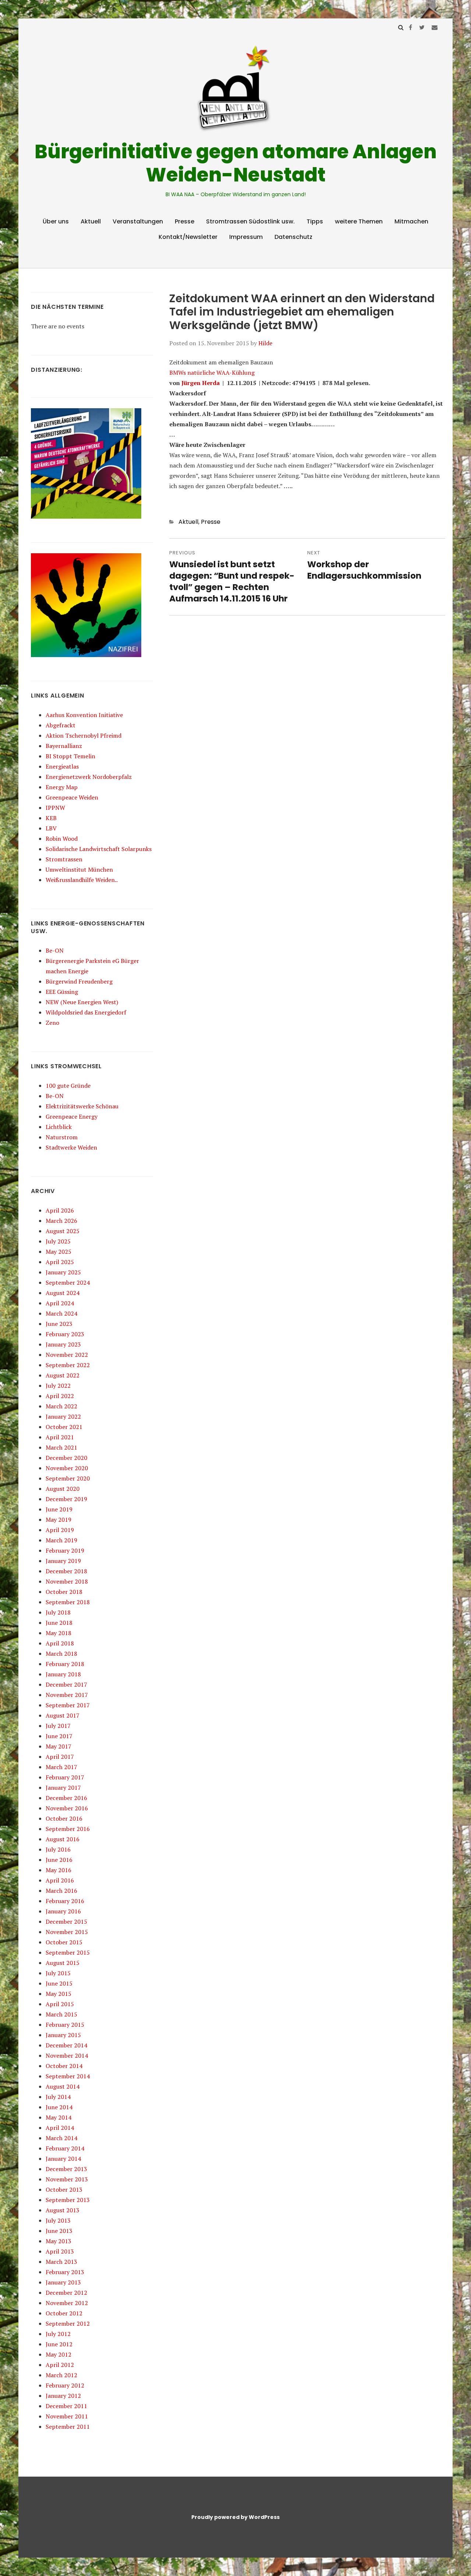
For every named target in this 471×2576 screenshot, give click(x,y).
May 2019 (59, 1520)
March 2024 (61, 1313)
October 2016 (64, 1818)
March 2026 (61, 1221)
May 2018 (59, 1633)
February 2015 (65, 2025)
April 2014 (60, 2128)
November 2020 (67, 1468)
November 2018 (67, 1581)
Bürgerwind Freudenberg (79, 981)
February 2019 (65, 1550)
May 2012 (59, 2354)
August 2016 (63, 1839)
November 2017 (67, 1695)
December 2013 (66, 2169)
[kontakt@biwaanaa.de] (435, 27)
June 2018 (59, 1623)
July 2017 (58, 1726)
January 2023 (63, 1344)
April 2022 (60, 1396)
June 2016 (59, 1860)
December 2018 (66, 1571)
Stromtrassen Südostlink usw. (250, 221)
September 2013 (68, 2200)
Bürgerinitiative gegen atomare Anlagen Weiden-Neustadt (236, 163)
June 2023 (59, 1324)
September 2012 (68, 2323)
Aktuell (91, 221)
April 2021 (60, 1437)
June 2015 (59, 1983)
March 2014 (61, 2138)
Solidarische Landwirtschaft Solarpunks (99, 849)
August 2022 (63, 1375)
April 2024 (60, 1303)
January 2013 (63, 2282)
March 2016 (61, 1891)
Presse (185, 221)
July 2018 (58, 1612)
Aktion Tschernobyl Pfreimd (84, 735)
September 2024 (68, 1282)
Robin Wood (62, 839)
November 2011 (67, 2416)
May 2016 (59, 1870)
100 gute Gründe (68, 1086)
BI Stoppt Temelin (70, 756)
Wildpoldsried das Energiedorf (86, 1012)
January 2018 (63, 1674)
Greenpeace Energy (72, 1116)
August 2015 (63, 1963)
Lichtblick (59, 1127)
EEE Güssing (62, 992)
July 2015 (58, 1973)
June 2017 (59, 1736)
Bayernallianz (64, 746)
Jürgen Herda (201, 383)
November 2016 (67, 1808)
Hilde (265, 343)
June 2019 (59, 1509)
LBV (51, 828)
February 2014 (65, 2148)
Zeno (52, 1023)
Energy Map (62, 787)
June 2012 (59, 2344)
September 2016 (68, 1829)
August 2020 (63, 1489)
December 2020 (66, 1458)
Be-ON (55, 950)
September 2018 (68, 1602)
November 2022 (67, 1355)
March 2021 (61, 1447)
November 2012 (67, 2303)
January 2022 (63, 1416)
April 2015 (60, 2004)
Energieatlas (62, 766)
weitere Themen (359, 221)
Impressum (246, 237)
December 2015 (66, 1922)
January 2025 (63, 1272)
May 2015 (59, 1994)
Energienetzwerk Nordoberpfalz (89, 777)
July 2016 (58, 1849)
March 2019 (61, 1540)
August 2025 (63, 1231)
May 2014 (59, 2117)
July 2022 (58, 1386)
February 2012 (65, 2385)
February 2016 (65, 1901)
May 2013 (59, 2241)
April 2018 (60, 1643)
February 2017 (65, 1777)
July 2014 (58, 2097)
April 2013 (60, 2251)
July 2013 (58, 2220)
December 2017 (66, 1684)
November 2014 (67, 2055)
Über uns (56, 221)
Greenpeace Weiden (72, 797)
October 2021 (64, 1427)
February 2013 (65, 2272)
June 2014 (59, 2107)
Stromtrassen (64, 859)
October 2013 (64, 2189)
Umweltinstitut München (79, 869)
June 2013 (59, 2231)
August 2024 (63, 1293)
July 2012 (58, 2334)
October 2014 (64, 2066)
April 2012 (60, 2365)
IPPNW (55, 808)
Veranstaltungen (138, 221)
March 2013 (61, 2262)
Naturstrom (62, 1137)
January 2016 (63, 1911)
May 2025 (59, 1252)
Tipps (315, 221)
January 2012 (63, 2396)
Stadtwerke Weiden (71, 1147)
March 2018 (61, 1654)
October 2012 (64, 2313)
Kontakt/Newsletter (188, 237)
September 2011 (68, 2427)
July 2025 (58, 1241)
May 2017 (59, 1746)
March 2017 (61, 1767)
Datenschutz (293, 237)
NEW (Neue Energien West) (82, 1002)
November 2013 (67, 2179)
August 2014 (63, 2086)
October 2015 (64, 1942)
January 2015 (63, 2035)
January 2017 (63, 1788)
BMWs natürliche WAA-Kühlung (212, 373)
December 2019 (66, 1499)
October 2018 (64, 1592)
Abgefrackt (61, 725)
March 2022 (61, 1406)
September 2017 (68, 1705)
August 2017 (63, 1715)
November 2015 (67, 1932)
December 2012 (66, 2293)
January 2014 (63, 2159)
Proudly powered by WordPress (235, 2517)
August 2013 (63, 2210)
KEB (51, 818)
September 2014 (68, 2076)
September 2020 (68, 1478)
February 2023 (65, 1334)
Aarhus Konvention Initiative (84, 715)
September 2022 (68, 1365)
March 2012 (61, 2375)
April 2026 (60, 1210)
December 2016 (66, 1798)
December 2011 (66, 2406)
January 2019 (63, 1561)
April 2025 (60, 1262)
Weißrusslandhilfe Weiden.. (82, 880)
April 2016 (60, 1880)
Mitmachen (411, 221)
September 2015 (68, 1952)
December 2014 (66, 2045)
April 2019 (60, 1530)
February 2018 (65, 1664)
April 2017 (60, 1757)
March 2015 (61, 2014)
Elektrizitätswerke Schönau (82, 1106)
